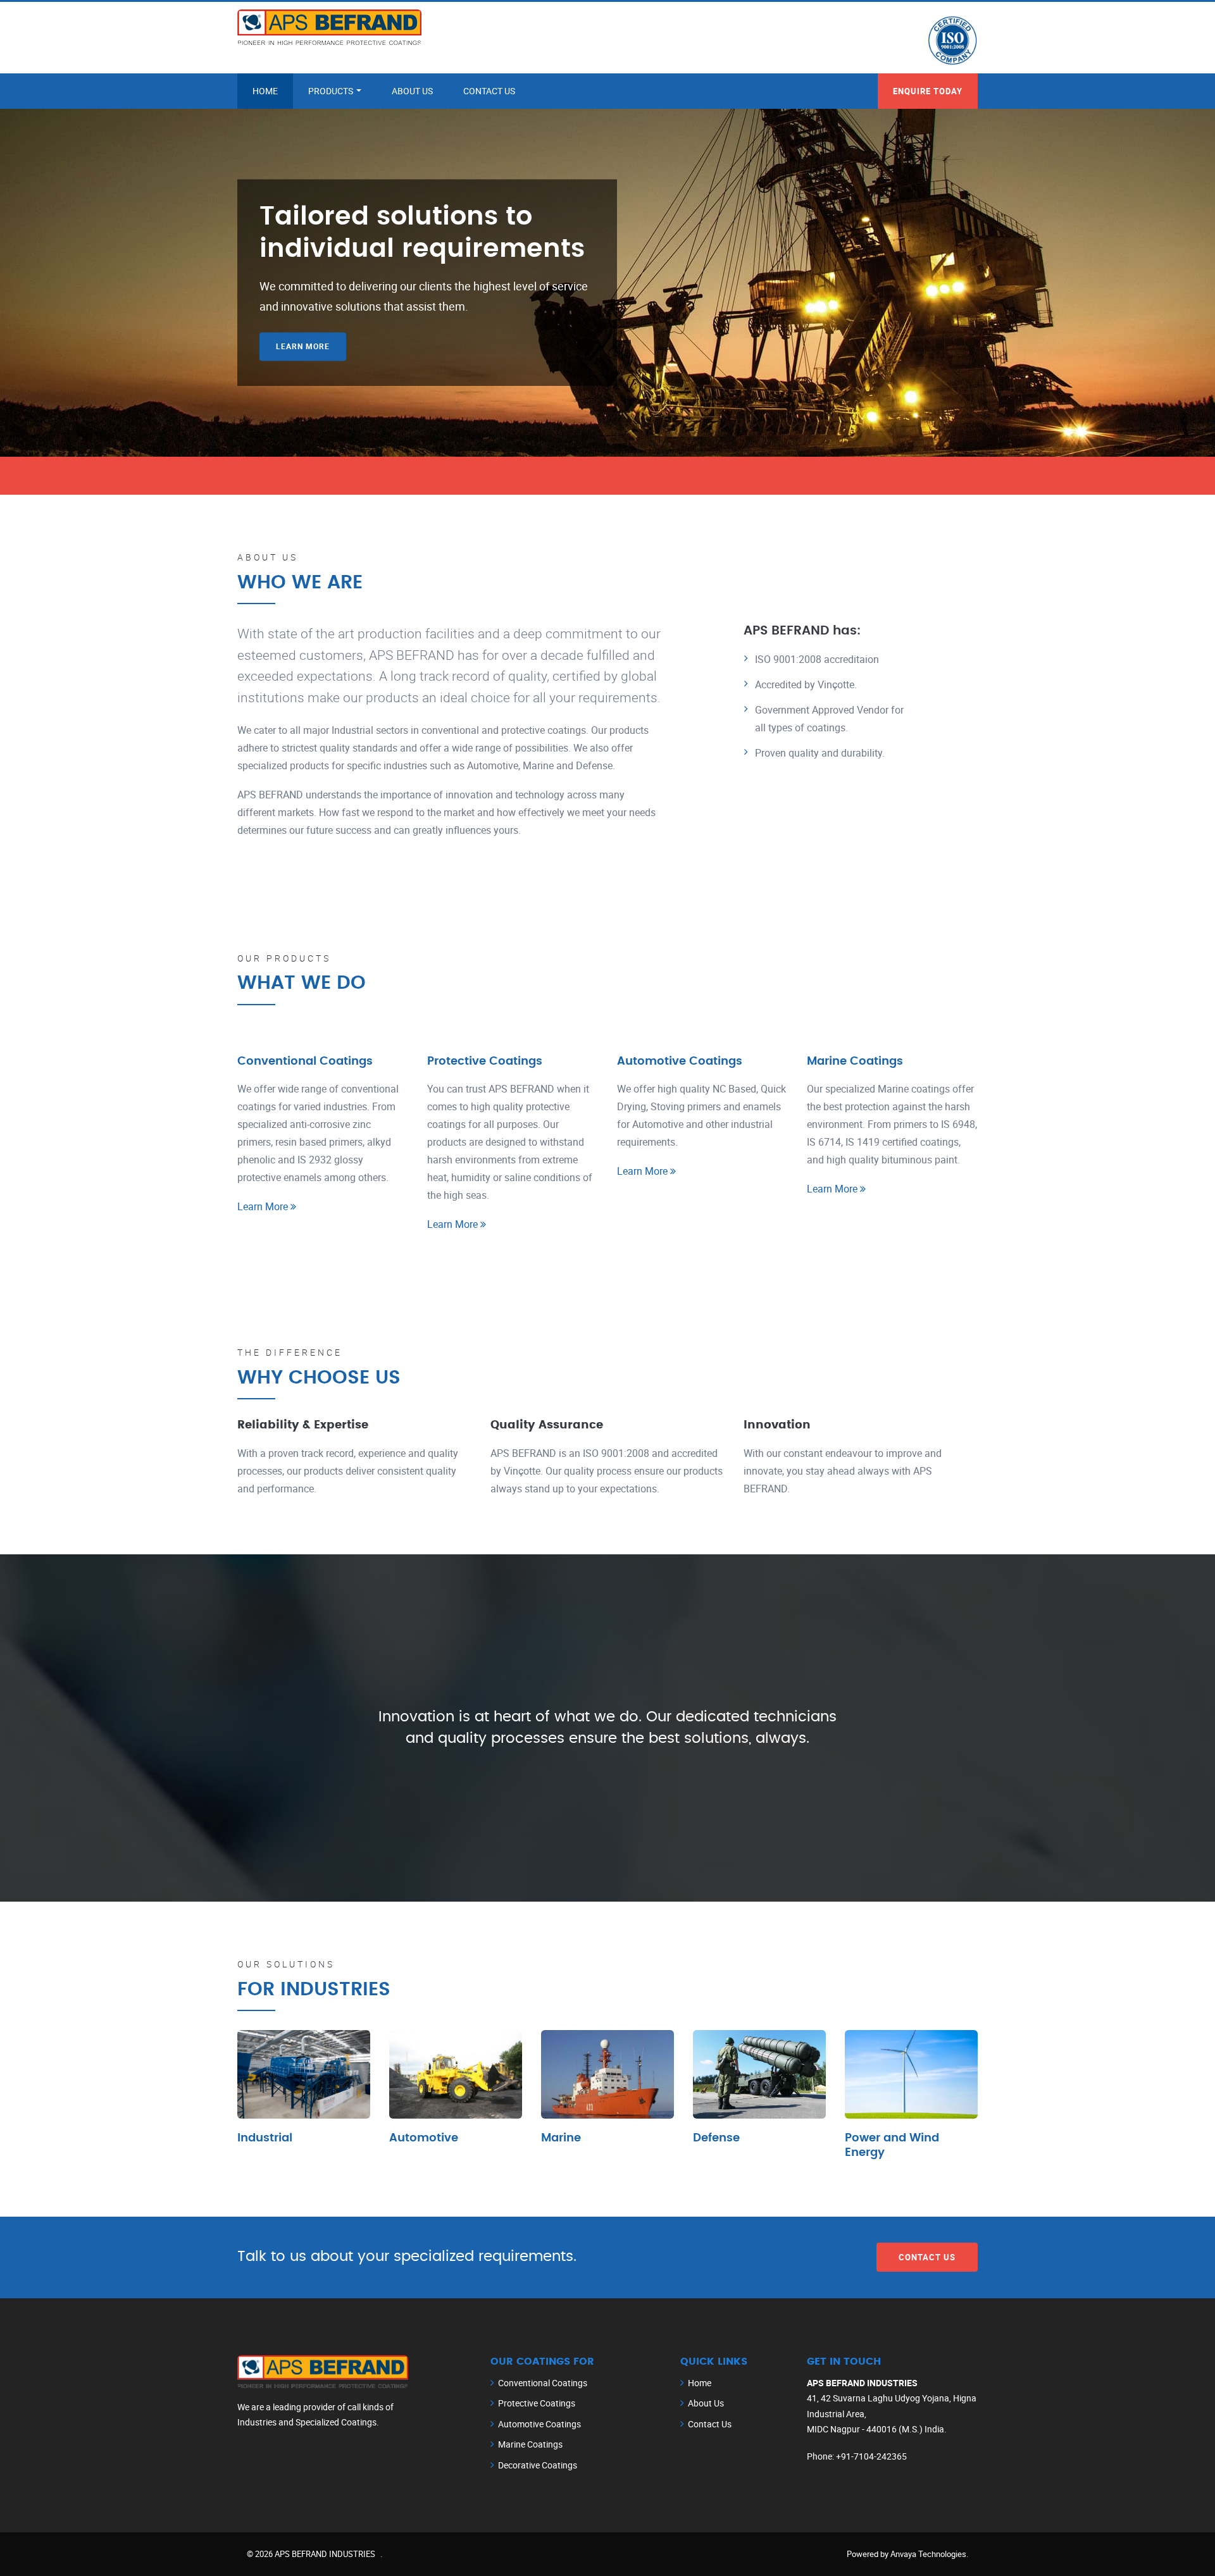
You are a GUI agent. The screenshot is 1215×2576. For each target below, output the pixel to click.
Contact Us (489, 91)
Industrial (265, 2138)
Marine (561, 2138)
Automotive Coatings (680, 1062)
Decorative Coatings (538, 2465)
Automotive (424, 2138)
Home (265, 91)
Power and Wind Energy (892, 2146)
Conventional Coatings (305, 1062)
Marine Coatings (855, 1062)
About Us (412, 91)
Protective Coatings (485, 1062)
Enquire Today (928, 91)
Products (332, 91)
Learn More (303, 347)
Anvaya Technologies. (929, 2554)
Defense (716, 2138)
